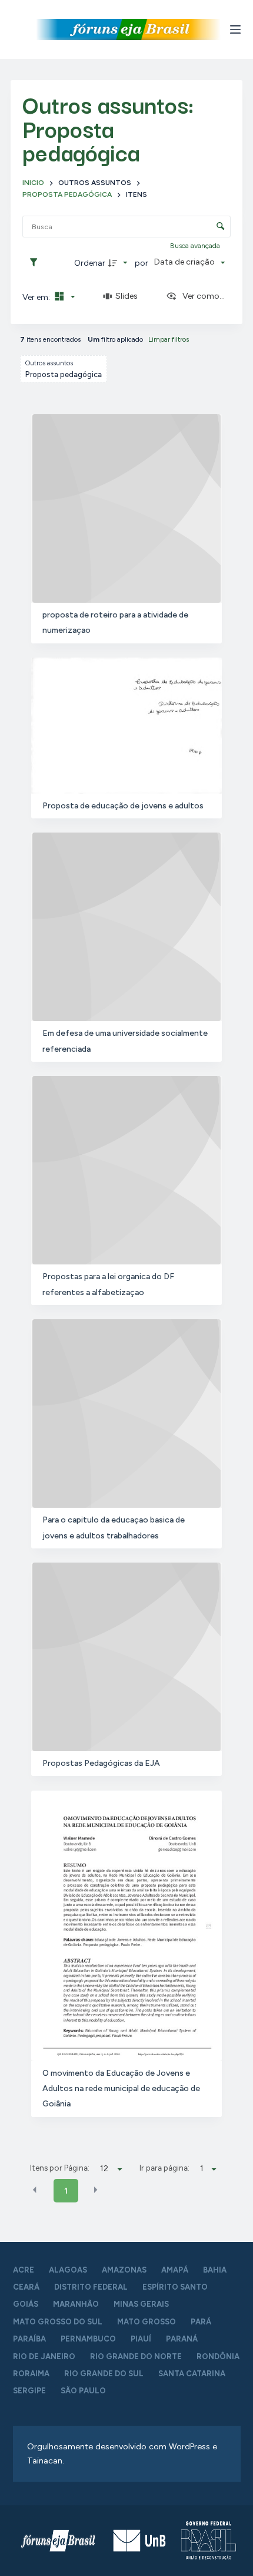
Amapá (175, 2270)
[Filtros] (36, 263)
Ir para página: (164, 2168)
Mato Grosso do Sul (58, 2322)
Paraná (182, 2339)
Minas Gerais (141, 2304)
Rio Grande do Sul (104, 2374)
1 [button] (66, 2191)
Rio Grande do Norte (136, 2357)
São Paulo (83, 2391)
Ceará (26, 2287)
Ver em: (37, 297)
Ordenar (90, 263)
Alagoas (68, 2270)
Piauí (141, 2339)
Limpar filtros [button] (169, 339)
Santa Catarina (192, 2374)
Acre (24, 2270)
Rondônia (218, 2357)
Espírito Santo (175, 2287)
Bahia (215, 2270)
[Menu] (235, 29)
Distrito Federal (91, 2287)
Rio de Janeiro (44, 2357)
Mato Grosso (147, 2322)
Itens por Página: (60, 2168)
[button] (35, 2190)
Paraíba (29, 2339)
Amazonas (124, 2270)
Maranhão (76, 2304)
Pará (201, 2322)
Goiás (26, 2304)
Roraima (31, 2374)
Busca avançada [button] (196, 246)
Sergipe (29, 2391)
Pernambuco (88, 2339)
